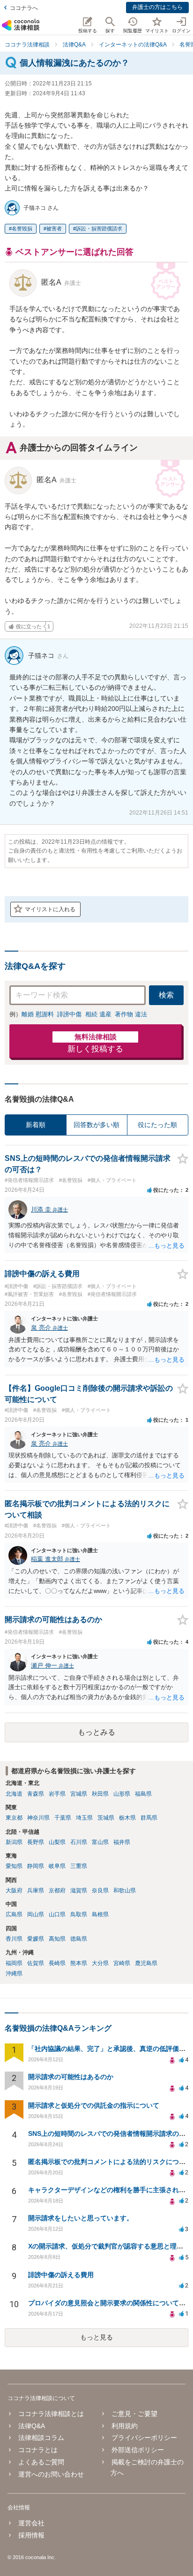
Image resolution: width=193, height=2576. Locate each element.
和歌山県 (125, 1890)
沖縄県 (14, 1974)
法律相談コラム (41, 2438)
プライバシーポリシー (144, 2438)
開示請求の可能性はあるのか (71, 2077)
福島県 (143, 1794)
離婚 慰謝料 (38, 1014)
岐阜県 (57, 1866)
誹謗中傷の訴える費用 (61, 2275)
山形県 (122, 1794)
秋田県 (100, 1794)
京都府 (57, 1890)
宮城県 (79, 1794)
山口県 (57, 1914)
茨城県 (106, 1818)
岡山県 (36, 1914)
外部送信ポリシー (138, 2450)
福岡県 (14, 1963)
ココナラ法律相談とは (51, 2414)
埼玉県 (84, 1818)
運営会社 (31, 2523)
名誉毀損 (22, 229)
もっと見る (96, 2337)
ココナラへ (24, 8)
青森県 (36, 1794)
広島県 (14, 1914)
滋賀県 (79, 1890)
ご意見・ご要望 (134, 2414)
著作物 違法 (131, 1014)
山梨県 (57, 1842)
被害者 (54, 229)
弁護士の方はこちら (157, 7)
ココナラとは (38, 2450)
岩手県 (57, 1794)
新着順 (36, 1125)
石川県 (79, 1842)
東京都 (14, 1818)
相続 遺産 (98, 1014)
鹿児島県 (146, 1963)
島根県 (100, 1914)
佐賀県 (36, 1963)
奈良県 (100, 1890)
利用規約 (125, 2426)
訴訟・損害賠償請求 (99, 229)
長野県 (36, 1842)
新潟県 (14, 1842)
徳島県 (79, 1939)
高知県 (57, 1939)
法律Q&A (32, 2426)
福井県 (122, 1842)
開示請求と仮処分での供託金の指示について (94, 2105)
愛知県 (14, 1866)
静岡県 (36, 1866)
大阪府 (14, 1890)
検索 (166, 995)
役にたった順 (157, 1125)
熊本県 (79, 1963)
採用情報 (31, 2535)
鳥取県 (79, 1914)
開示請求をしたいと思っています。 (81, 2218)
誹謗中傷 (69, 1014)
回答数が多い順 (96, 1125)
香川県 (14, 1939)
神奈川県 (38, 1818)
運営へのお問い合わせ (51, 2474)
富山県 (100, 1842)
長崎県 (57, 1963)
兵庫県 (36, 1890)
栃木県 (127, 1818)
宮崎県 (122, 1963)
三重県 (79, 1866)
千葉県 (63, 1818)
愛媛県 (36, 1939)
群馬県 (149, 1818)
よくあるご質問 (41, 2462)
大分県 (100, 1963)
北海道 (14, 1794)
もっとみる (96, 1732)
